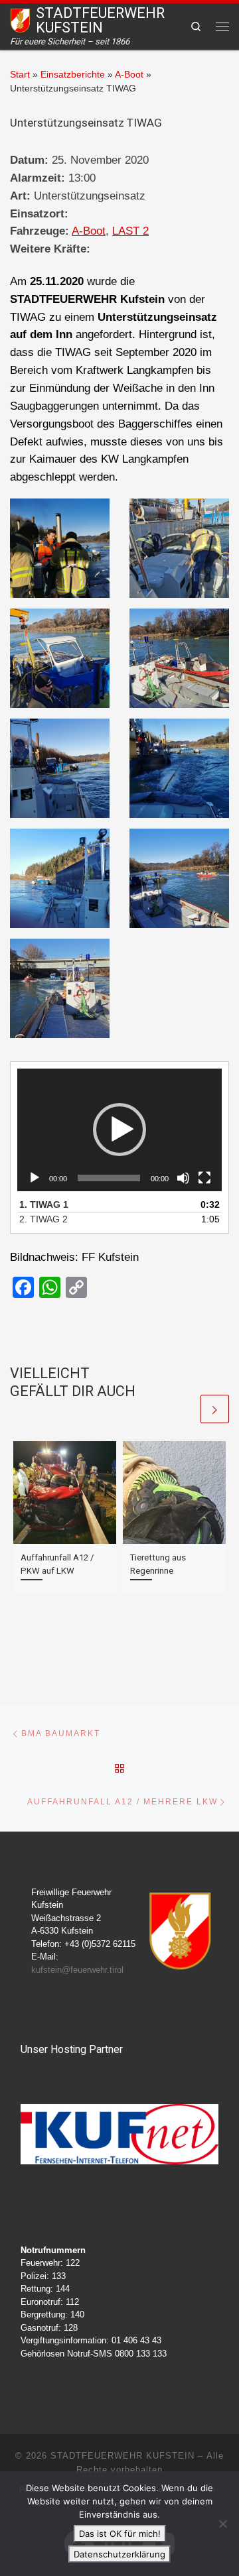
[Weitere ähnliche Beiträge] (215, 1409)
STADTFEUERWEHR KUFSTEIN (122, 2456)
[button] (119, 1130)
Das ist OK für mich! (120, 2534)
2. (43, 1219)
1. (44, 1204)
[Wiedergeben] (35, 1178)
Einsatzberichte (73, 75)
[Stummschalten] (183, 1178)
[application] (119, 1130)
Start (20, 75)
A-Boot (129, 75)
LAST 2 (130, 231)
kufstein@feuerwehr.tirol (77, 1970)
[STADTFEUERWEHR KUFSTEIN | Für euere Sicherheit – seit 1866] (21, 20)
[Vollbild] (204, 1178)
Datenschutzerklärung (119, 2554)
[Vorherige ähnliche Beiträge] (183, 1409)
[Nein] (222, 2524)
